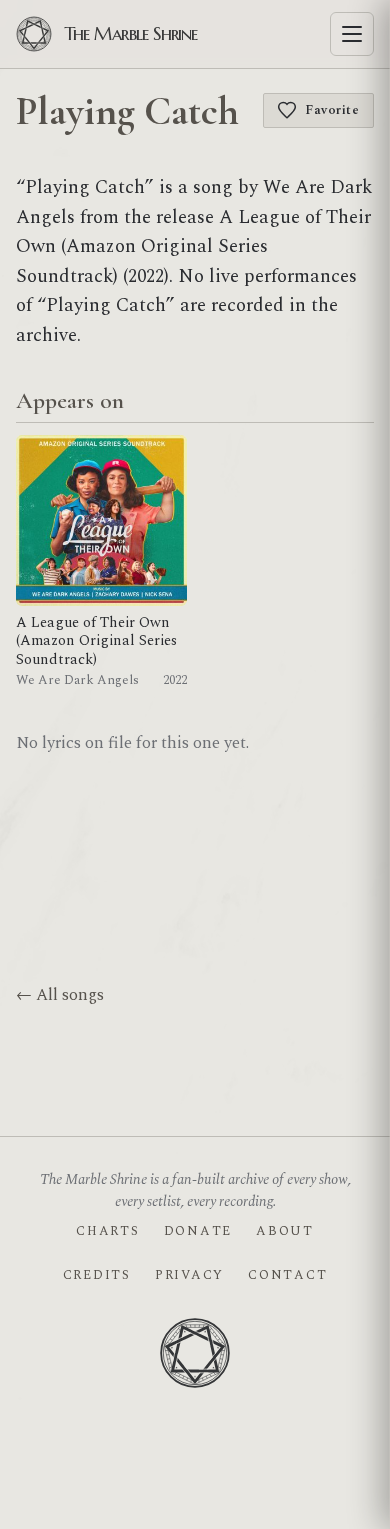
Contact (287, 1275)
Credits (97, 1275)
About (285, 1231)
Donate (198, 1231)
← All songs (60, 995)
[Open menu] (352, 34)
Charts (107, 1231)
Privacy (189, 1275)
